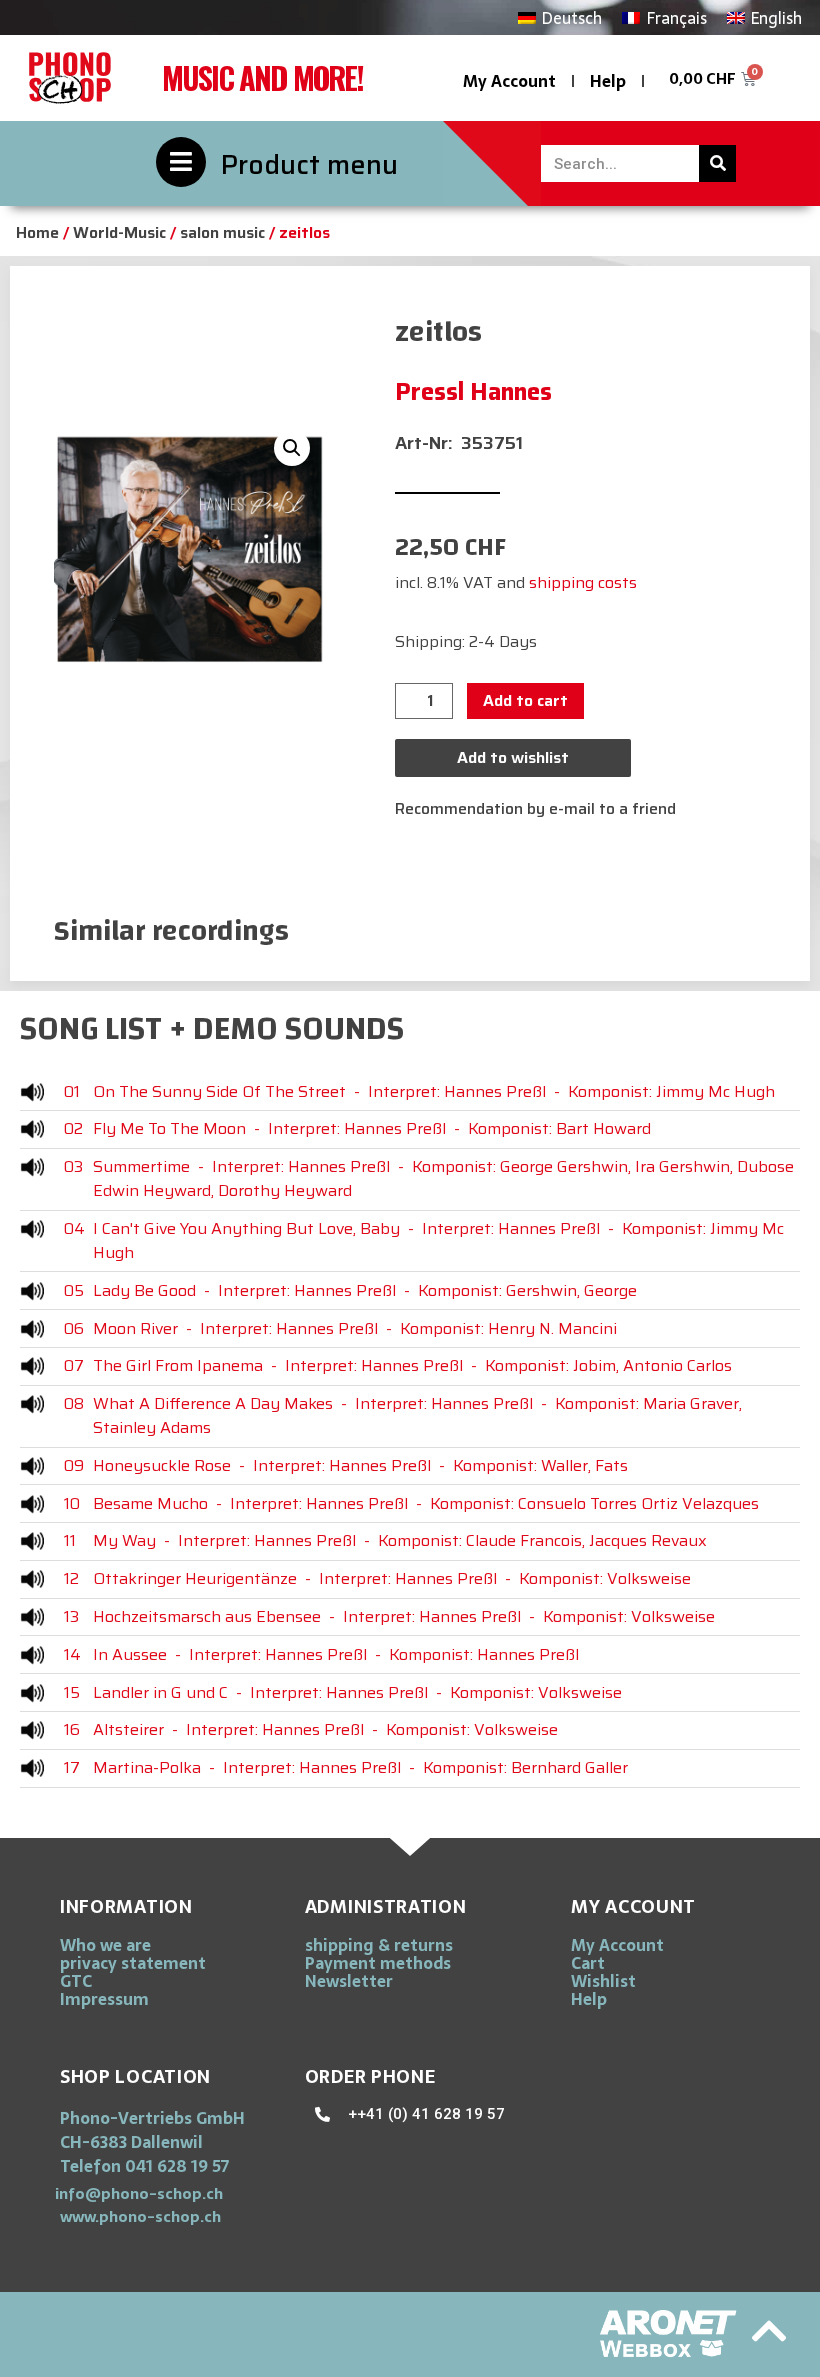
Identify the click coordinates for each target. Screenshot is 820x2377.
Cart (588, 1963)
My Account (509, 81)
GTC (76, 1981)
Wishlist (603, 1981)
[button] (292, 448)
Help (608, 81)
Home (37, 232)
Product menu (309, 164)
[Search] (717, 163)
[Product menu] (181, 162)
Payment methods (378, 1963)
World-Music (119, 232)
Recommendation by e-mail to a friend (535, 808)
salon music (222, 232)
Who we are (105, 1945)
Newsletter (349, 1981)
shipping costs (583, 582)
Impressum (104, 1999)
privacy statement (133, 1963)
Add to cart (525, 700)
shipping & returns (379, 1945)
